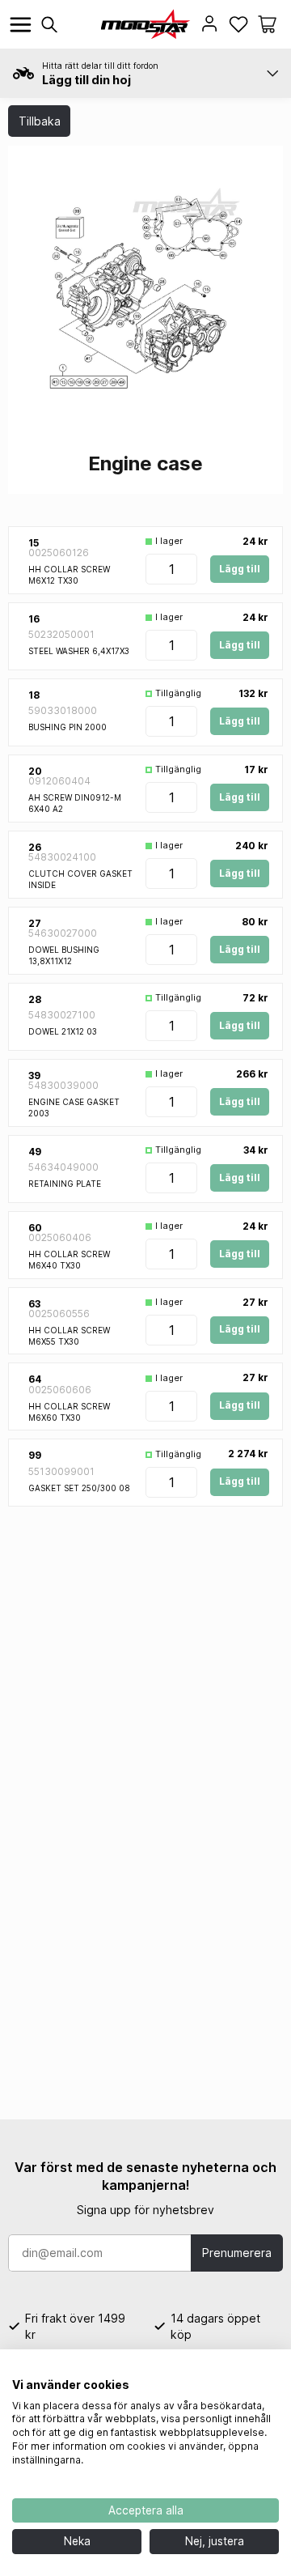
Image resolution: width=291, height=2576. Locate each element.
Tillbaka (40, 121)
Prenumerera (237, 2253)
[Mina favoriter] (238, 24)
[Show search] (49, 25)
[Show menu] (21, 25)
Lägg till (240, 569)
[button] (267, 24)
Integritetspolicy (237, 2370)
